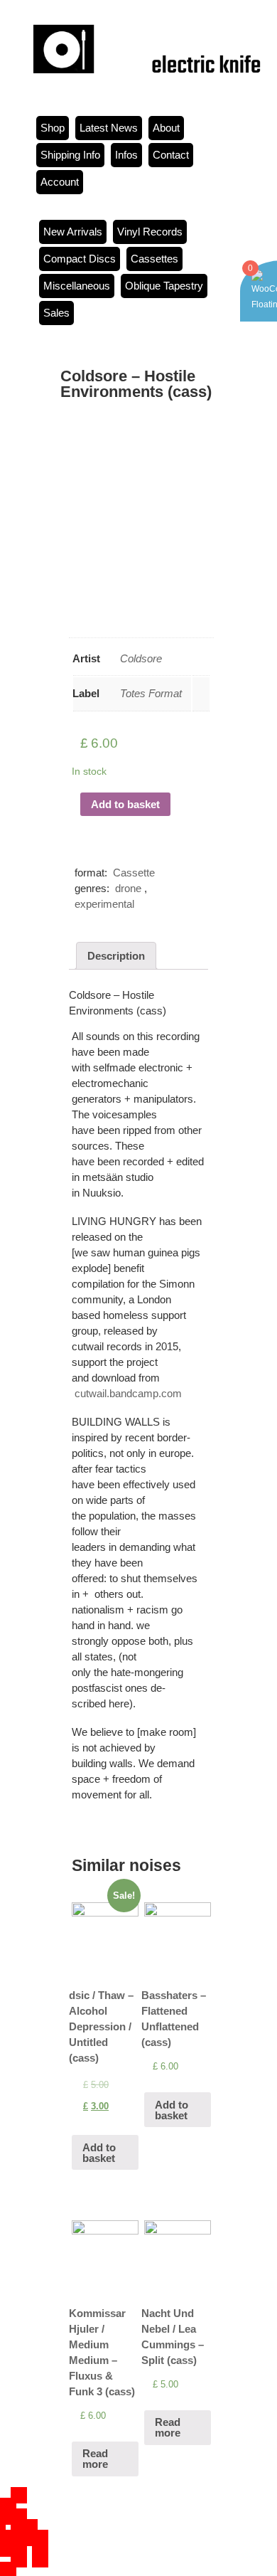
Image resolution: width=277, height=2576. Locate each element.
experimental (104, 904)
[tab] (116, 956)
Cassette (134, 873)
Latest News (109, 128)
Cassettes (154, 259)
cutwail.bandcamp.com (128, 1393)
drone (128, 888)
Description (116, 956)
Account (60, 182)
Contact (171, 155)
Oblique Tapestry (164, 286)
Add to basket (125, 804)
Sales (56, 313)
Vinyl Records (150, 232)
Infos (126, 155)
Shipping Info (70, 155)
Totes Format (151, 693)
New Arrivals (73, 232)
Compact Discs (80, 259)
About (166, 128)
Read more (95, 2459)
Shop (53, 128)
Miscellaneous (77, 286)
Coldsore (141, 658)
